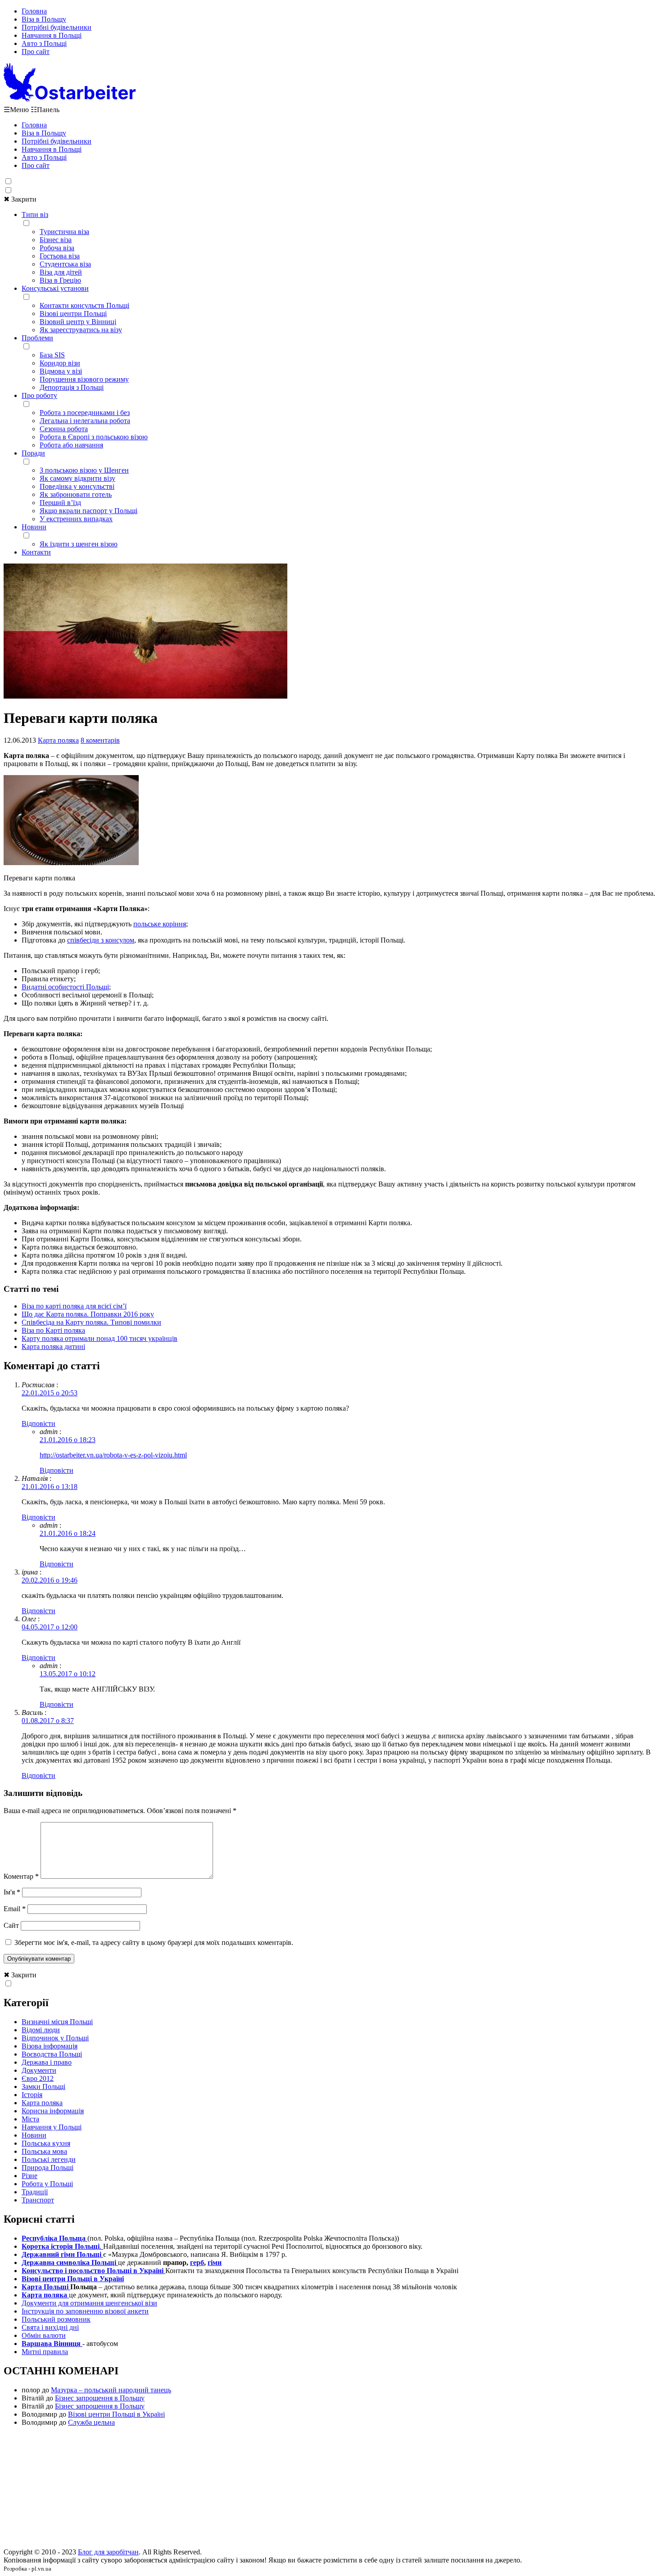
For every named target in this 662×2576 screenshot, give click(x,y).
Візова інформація (50, 2046)
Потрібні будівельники (57, 27)
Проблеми (37, 338)
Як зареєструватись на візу (81, 330)
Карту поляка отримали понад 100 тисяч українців (100, 1338)
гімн (215, 2262)
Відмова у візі (61, 371)
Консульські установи (55, 288)
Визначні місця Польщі (57, 2022)
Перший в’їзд (60, 503)
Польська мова (44, 2151)
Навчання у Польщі (52, 2127)
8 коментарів (100, 740)
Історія (32, 2095)
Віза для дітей (61, 272)
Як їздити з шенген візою (79, 544)
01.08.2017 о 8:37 (48, 1721)
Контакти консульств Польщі (84, 305)
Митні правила (45, 2352)
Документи (39, 2070)
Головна (34, 11)
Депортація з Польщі (72, 387)
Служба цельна (91, 2422)
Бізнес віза (56, 240)
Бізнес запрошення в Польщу (100, 2398)
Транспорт (38, 2200)
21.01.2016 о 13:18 (50, 1487)
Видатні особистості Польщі (65, 987)
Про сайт (36, 52)
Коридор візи (60, 363)
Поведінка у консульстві (77, 486)
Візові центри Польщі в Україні (116, 2414)
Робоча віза (57, 248)
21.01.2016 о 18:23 (68, 1440)
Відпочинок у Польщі (55, 2038)
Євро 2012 (38, 2078)
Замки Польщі (43, 2087)
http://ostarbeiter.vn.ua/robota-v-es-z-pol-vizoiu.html (113, 1455)
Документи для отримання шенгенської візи (89, 2303)
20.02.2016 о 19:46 (50, 1580)
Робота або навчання (71, 445)
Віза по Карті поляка (53, 1330)
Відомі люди (41, 2030)
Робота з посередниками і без (85, 413)
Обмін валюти (44, 2335)
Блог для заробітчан (108, 2552)
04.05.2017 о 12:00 (50, 1627)
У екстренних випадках (76, 519)
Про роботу (39, 395)
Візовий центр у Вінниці (78, 322)
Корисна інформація (53, 2111)
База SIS (52, 355)
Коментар (21, 1876)
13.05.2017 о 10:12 (68, 1674)
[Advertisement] (331, 2490)
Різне (29, 2176)
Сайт (11, 1925)
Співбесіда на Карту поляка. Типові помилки (91, 1322)
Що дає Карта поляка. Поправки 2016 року (88, 1314)
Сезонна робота (64, 429)
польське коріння (160, 924)
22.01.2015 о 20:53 (50, 1393)
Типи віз (35, 214)
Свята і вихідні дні (50, 2327)
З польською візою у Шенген (84, 470)
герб (197, 2262)
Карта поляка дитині (53, 1347)
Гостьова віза (60, 256)
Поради (33, 453)
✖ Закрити (20, 199)
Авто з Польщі (44, 43)
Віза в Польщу (44, 19)
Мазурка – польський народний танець (111, 2390)
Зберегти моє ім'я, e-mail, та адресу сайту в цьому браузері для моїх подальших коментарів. (154, 1942)
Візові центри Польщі (73, 314)
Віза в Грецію (60, 280)
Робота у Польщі (47, 2184)
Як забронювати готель (76, 494)
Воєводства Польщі (52, 2054)
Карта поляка (58, 740)
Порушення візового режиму (84, 379)
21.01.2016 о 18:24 (68, 1533)
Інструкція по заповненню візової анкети (85, 2311)
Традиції (35, 2192)
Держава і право (47, 2062)
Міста (30, 2119)
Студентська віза (65, 264)
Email (15, 1909)
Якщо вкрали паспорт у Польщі (88, 511)
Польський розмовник (56, 2319)
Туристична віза (64, 232)
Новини (34, 527)
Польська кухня (46, 2143)
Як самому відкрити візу (77, 478)
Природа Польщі (48, 2168)
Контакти (36, 552)
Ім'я (12, 1892)
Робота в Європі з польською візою (94, 437)
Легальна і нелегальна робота (85, 421)
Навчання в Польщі (52, 35)
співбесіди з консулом (101, 940)
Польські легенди (49, 2159)
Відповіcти (39, 1423)
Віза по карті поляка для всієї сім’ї (74, 1306)
